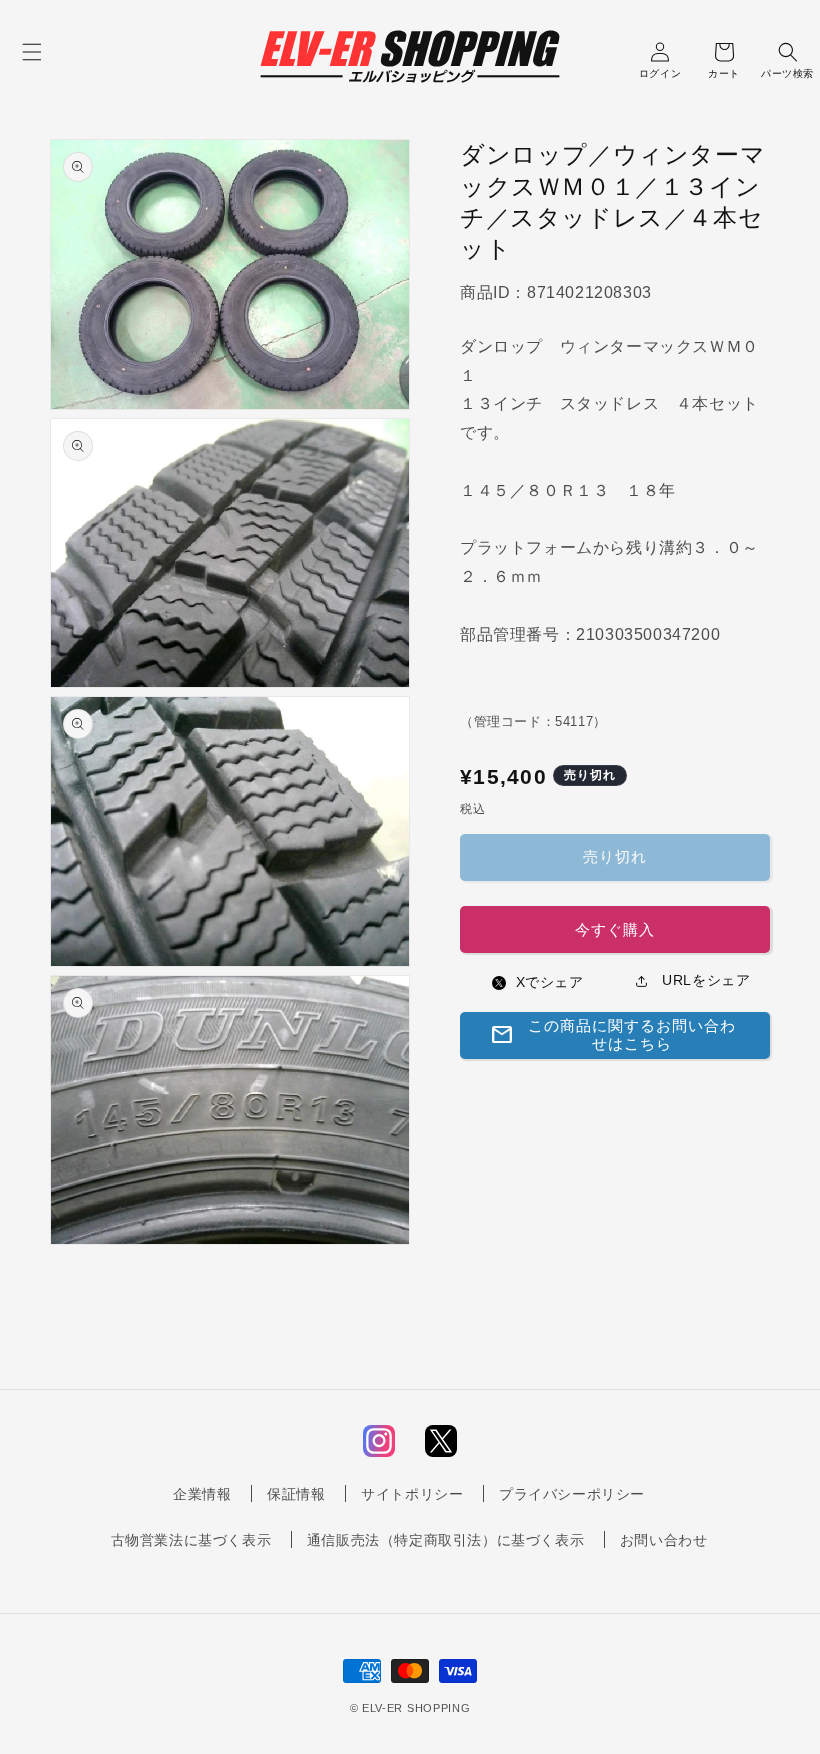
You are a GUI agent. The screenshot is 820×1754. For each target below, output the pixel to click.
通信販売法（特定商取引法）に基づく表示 (445, 1540)
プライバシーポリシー (572, 1494)
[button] (32, 52)
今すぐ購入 (615, 929)
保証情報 (296, 1494)
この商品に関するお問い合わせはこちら (613, 1034)
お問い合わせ (664, 1540)
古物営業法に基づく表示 (191, 1540)
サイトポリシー (412, 1494)
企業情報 (202, 1494)
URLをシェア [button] (704, 980)
